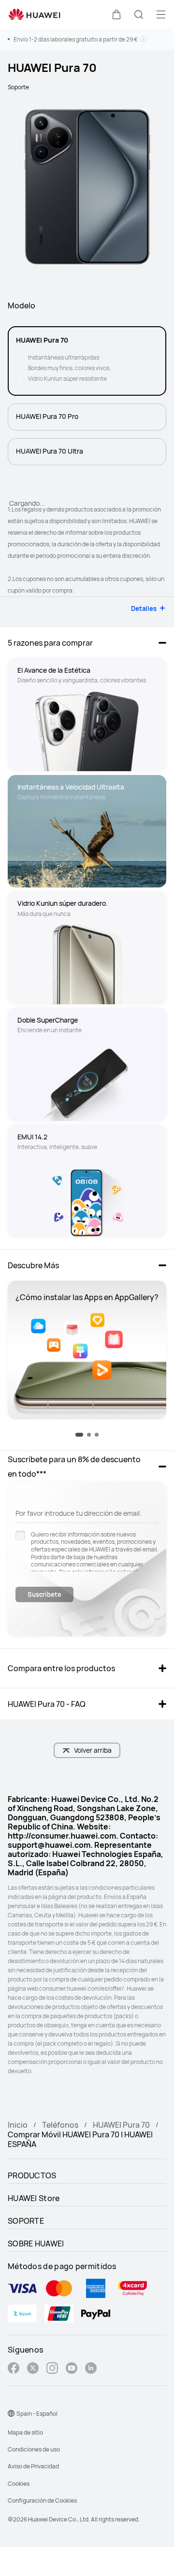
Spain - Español (37, 2414)
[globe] (11, 2413)
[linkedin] (91, 2369)
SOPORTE (26, 2221)
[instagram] (52, 2369)
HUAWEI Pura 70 (121, 2125)
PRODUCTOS (32, 2175)
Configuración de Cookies (42, 2500)
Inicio (18, 2125)
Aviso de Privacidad (33, 2466)
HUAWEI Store (34, 2198)
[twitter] (33, 2369)
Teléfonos (60, 2125)
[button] (116, 14)
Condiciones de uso (34, 2449)
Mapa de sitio (25, 2432)
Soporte (18, 87)
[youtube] (72, 2369)
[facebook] (14, 2369)
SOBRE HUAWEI (36, 2244)
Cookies (19, 2484)
